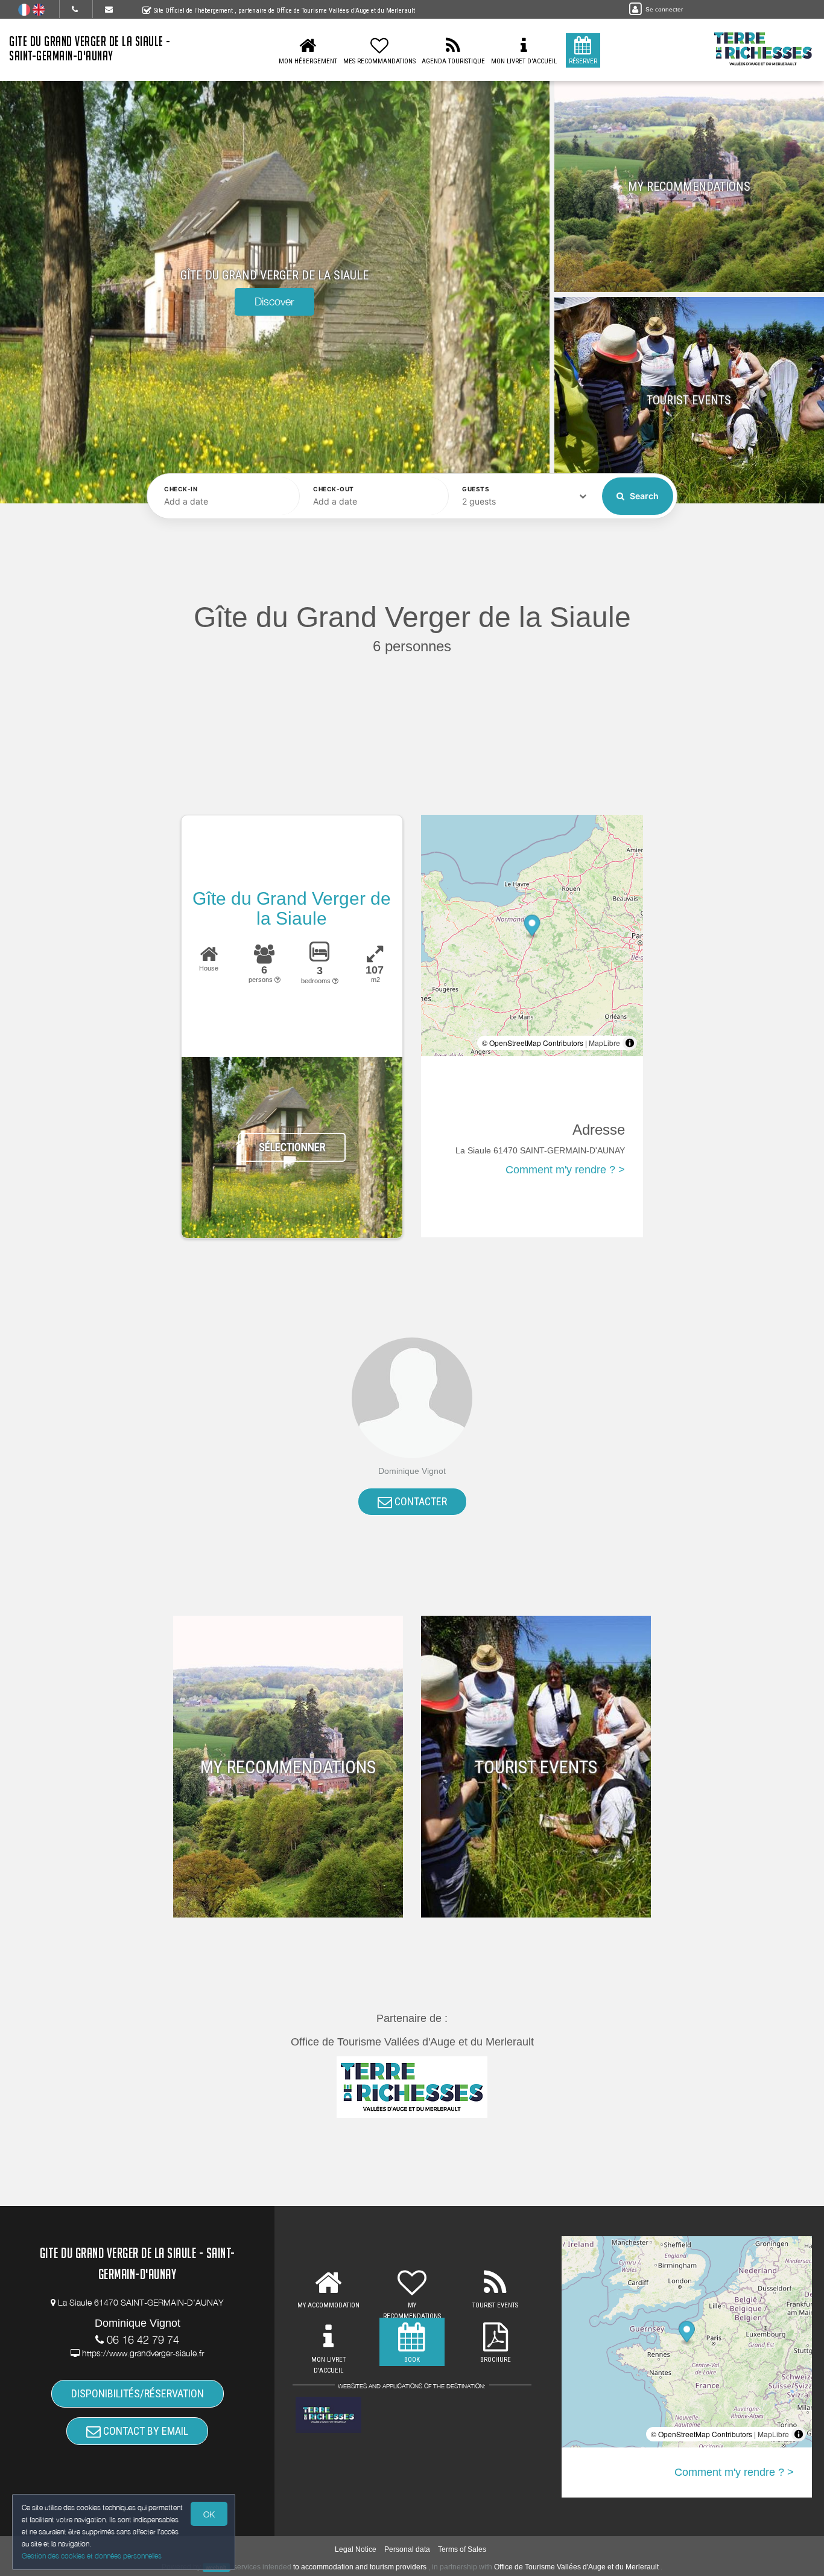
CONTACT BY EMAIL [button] (144, 2431)
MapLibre (604, 1043)
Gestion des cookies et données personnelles (92, 2556)
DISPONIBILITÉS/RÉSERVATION (138, 2393)
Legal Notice (356, 2549)
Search (643, 496)
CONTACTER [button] (420, 1501)
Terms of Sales (462, 2549)
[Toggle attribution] (630, 1043)
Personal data (407, 2549)
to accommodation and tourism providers (360, 2567)
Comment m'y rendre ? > (565, 1170)
